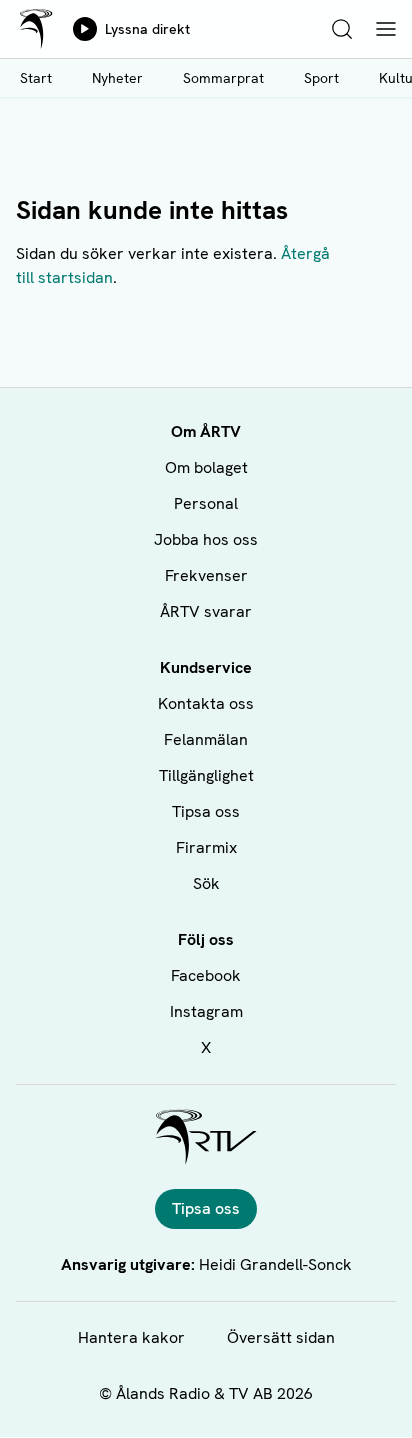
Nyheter (117, 78)
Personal (206, 503)
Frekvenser (206, 575)
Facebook (206, 975)
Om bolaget (206, 467)
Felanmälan (206, 739)
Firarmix (206, 847)
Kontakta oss (206, 703)
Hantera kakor (131, 1337)
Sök (206, 883)
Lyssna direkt (147, 29)
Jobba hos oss (206, 539)
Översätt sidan (281, 1337)
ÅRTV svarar (206, 611)
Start (36, 78)
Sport (321, 78)
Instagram (206, 1011)
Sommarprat (223, 78)
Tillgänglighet (206, 775)
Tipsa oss (206, 811)
